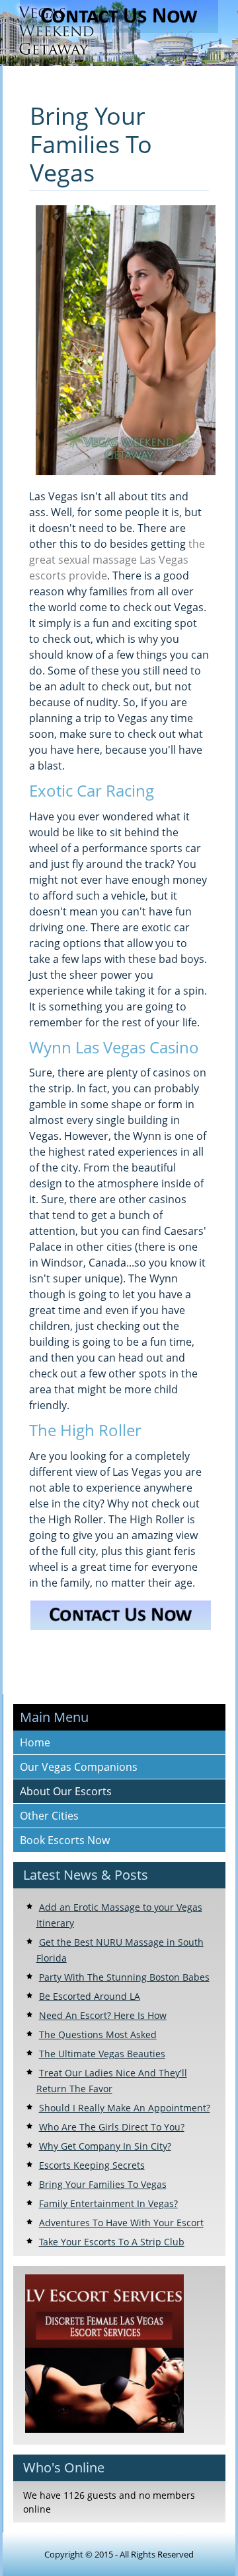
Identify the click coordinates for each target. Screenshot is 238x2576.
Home (35, 1742)
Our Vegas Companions (79, 1767)
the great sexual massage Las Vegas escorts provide (117, 560)
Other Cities (49, 1816)
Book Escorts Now (65, 1840)
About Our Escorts (66, 1791)
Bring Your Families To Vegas (91, 144)
